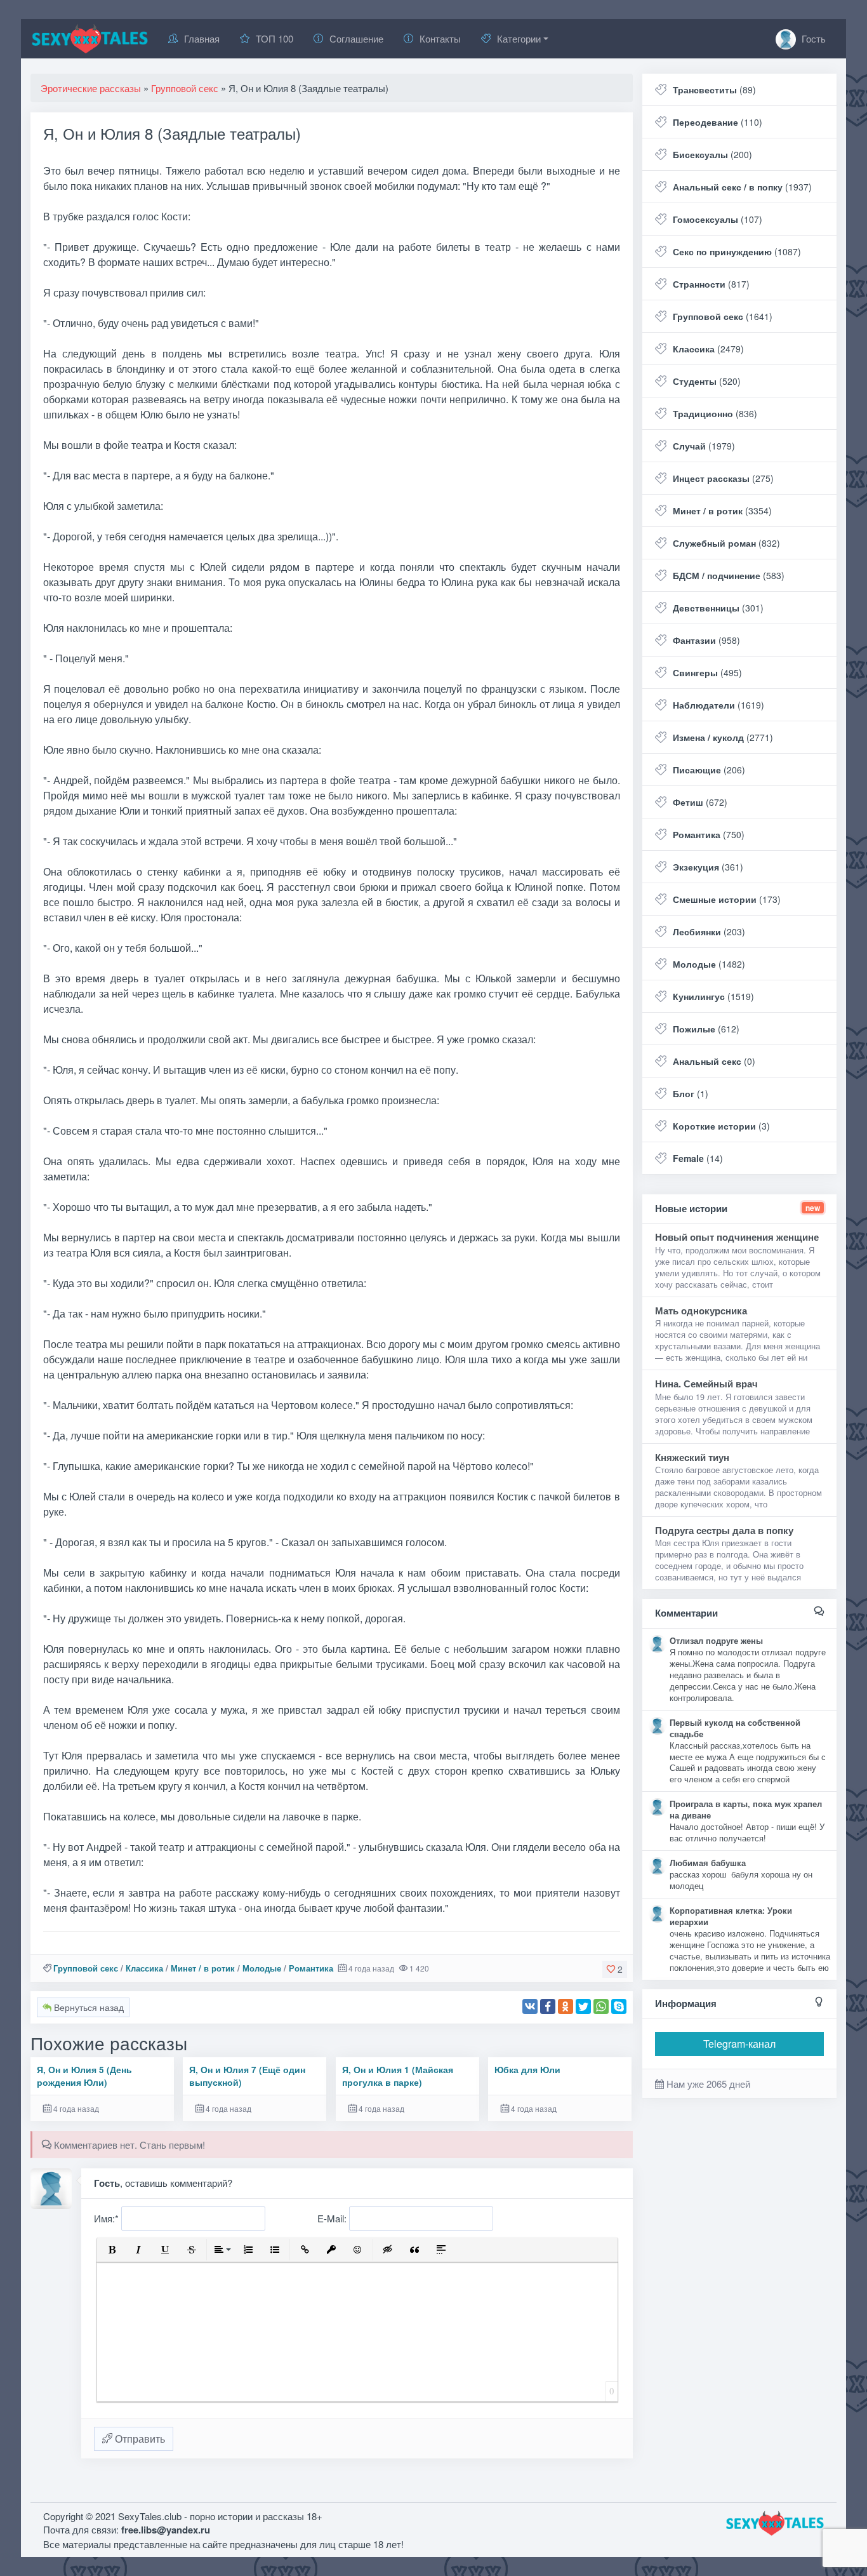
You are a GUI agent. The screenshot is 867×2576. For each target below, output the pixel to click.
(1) (691, 1093)
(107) (718, 219)
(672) (700, 802)
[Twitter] (583, 2006)
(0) (714, 1061)
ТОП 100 (275, 38)
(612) (706, 1029)
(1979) (704, 446)
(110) (718, 122)
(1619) (718, 705)
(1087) (737, 251)
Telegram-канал (739, 2044)
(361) (708, 867)
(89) (714, 90)
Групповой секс (86, 1968)
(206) (709, 770)
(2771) (723, 737)
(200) (712, 154)
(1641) (723, 316)
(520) (707, 381)
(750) (709, 834)
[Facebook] (548, 2006)
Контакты (440, 38)
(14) (698, 1158)
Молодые (262, 1968)
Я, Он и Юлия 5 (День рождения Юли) (84, 2076)
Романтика (311, 1968)
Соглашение (356, 38)
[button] (112, 2250)
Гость (812, 38)
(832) (726, 543)
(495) (707, 672)
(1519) (713, 996)
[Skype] (619, 2006)
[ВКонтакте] (530, 2006)
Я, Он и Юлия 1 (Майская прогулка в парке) (398, 2076)
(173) (727, 899)
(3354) (722, 511)
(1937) (742, 187)
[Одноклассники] (566, 2006)
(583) (729, 575)
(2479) (708, 349)
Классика (144, 1968)
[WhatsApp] (601, 2006)
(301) (718, 608)
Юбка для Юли (527, 2070)
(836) (715, 413)
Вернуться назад (88, 2007)
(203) (709, 931)
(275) (723, 478)
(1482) (709, 964)
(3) (721, 1126)
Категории (519, 38)
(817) (711, 284)
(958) (706, 640)
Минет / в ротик (203, 1968)
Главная (202, 38)
